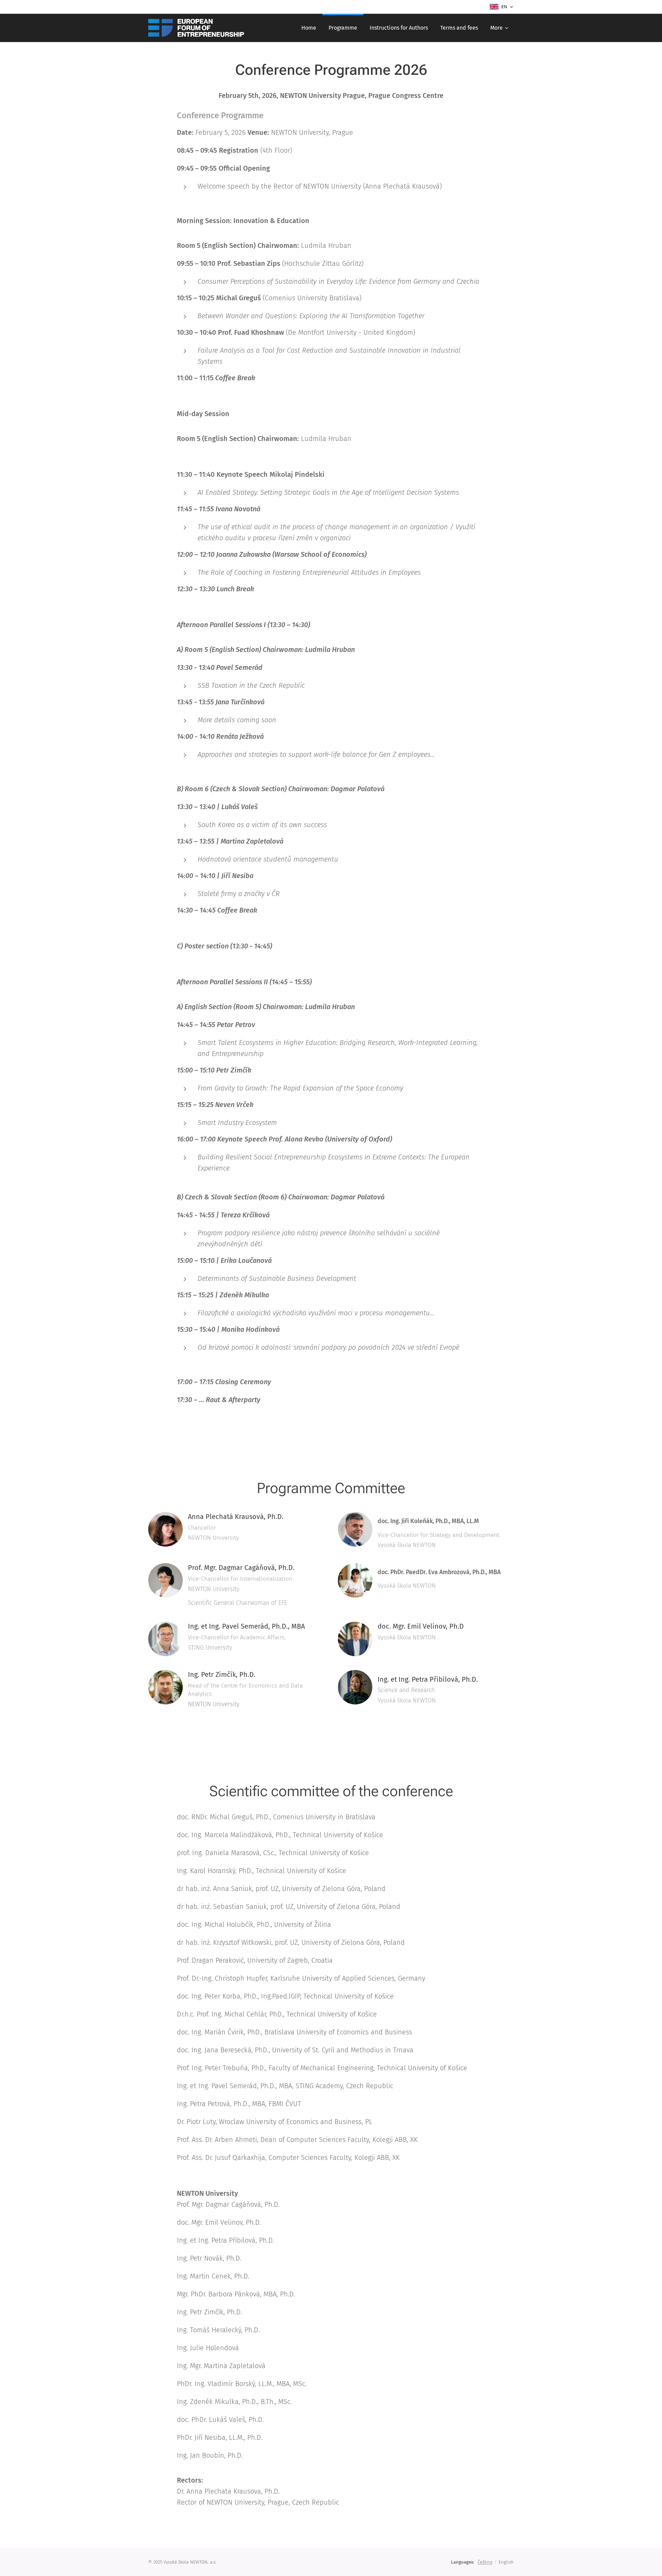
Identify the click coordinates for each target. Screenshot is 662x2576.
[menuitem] (309, 28)
